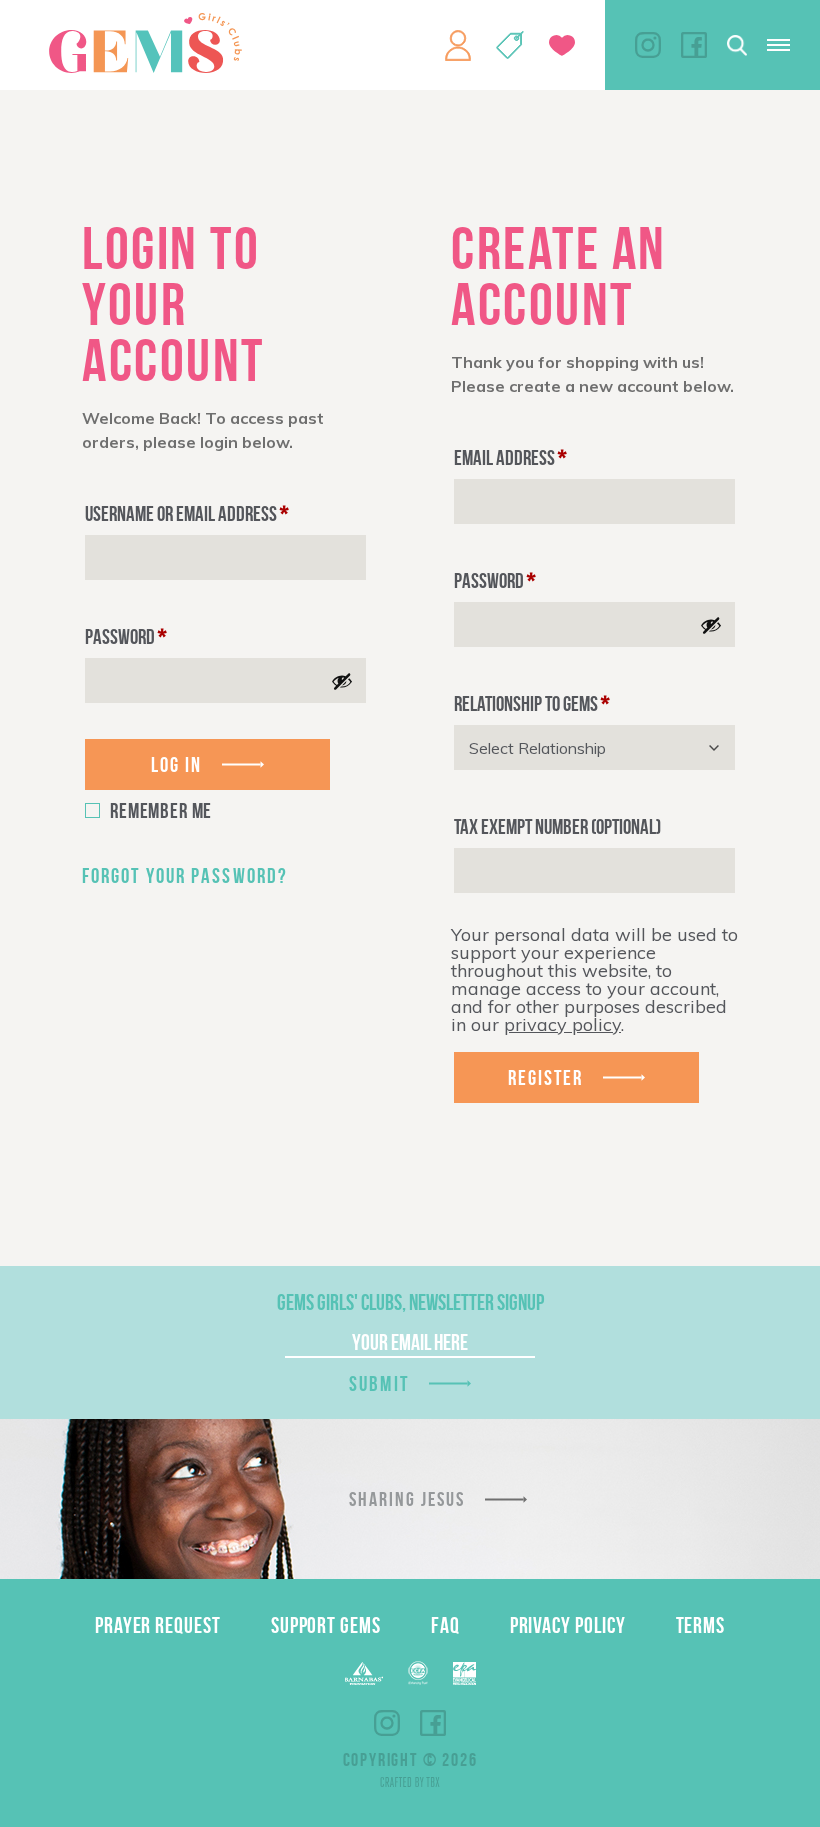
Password (125, 636)
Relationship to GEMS (531, 703)
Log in (177, 764)
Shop (510, 45)
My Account (458, 45)
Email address (510, 457)
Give (562, 45)
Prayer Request (158, 1625)
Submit (379, 1383)
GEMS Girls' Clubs (145, 43)
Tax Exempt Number (557, 826)
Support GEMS (326, 1625)
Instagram (648, 45)
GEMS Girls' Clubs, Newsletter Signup (410, 1302)
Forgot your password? (185, 875)
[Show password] (342, 681)
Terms (701, 1625)
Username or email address (186, 513)
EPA (464, 1673)
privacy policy (562, 1024)
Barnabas (364, 1673)
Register (546, 1077)
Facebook (694, 45)
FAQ (445, 1625)
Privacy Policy (568, 1625)
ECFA (418, 1673)
